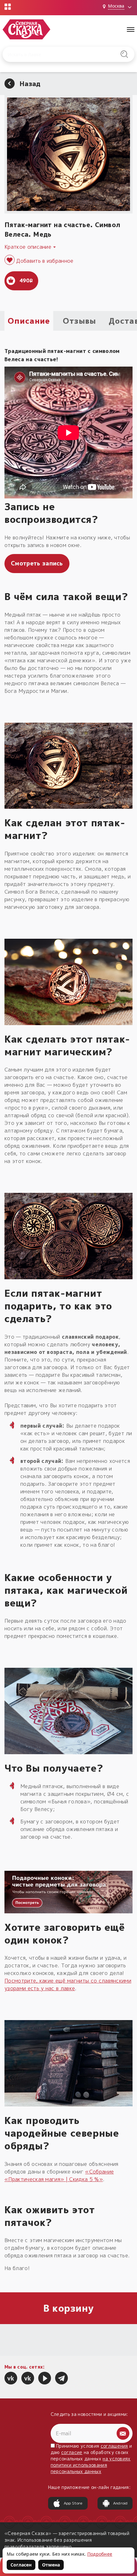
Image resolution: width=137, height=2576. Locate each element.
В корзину (69, 2308)
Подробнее (100, 2554)
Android (120, 2503)
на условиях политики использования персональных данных (91, 2465)
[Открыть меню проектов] (8, 7)
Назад (30, 84)
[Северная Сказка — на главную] (26, 29)
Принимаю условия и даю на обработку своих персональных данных (91, 2459)
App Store (73, 2503)
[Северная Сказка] (11, 2378)
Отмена (51, 2565)
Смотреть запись (37, 563)
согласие (72, 2452)
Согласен (21, 2565)
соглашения (114, 2446)
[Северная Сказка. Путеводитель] (28, 2378)
